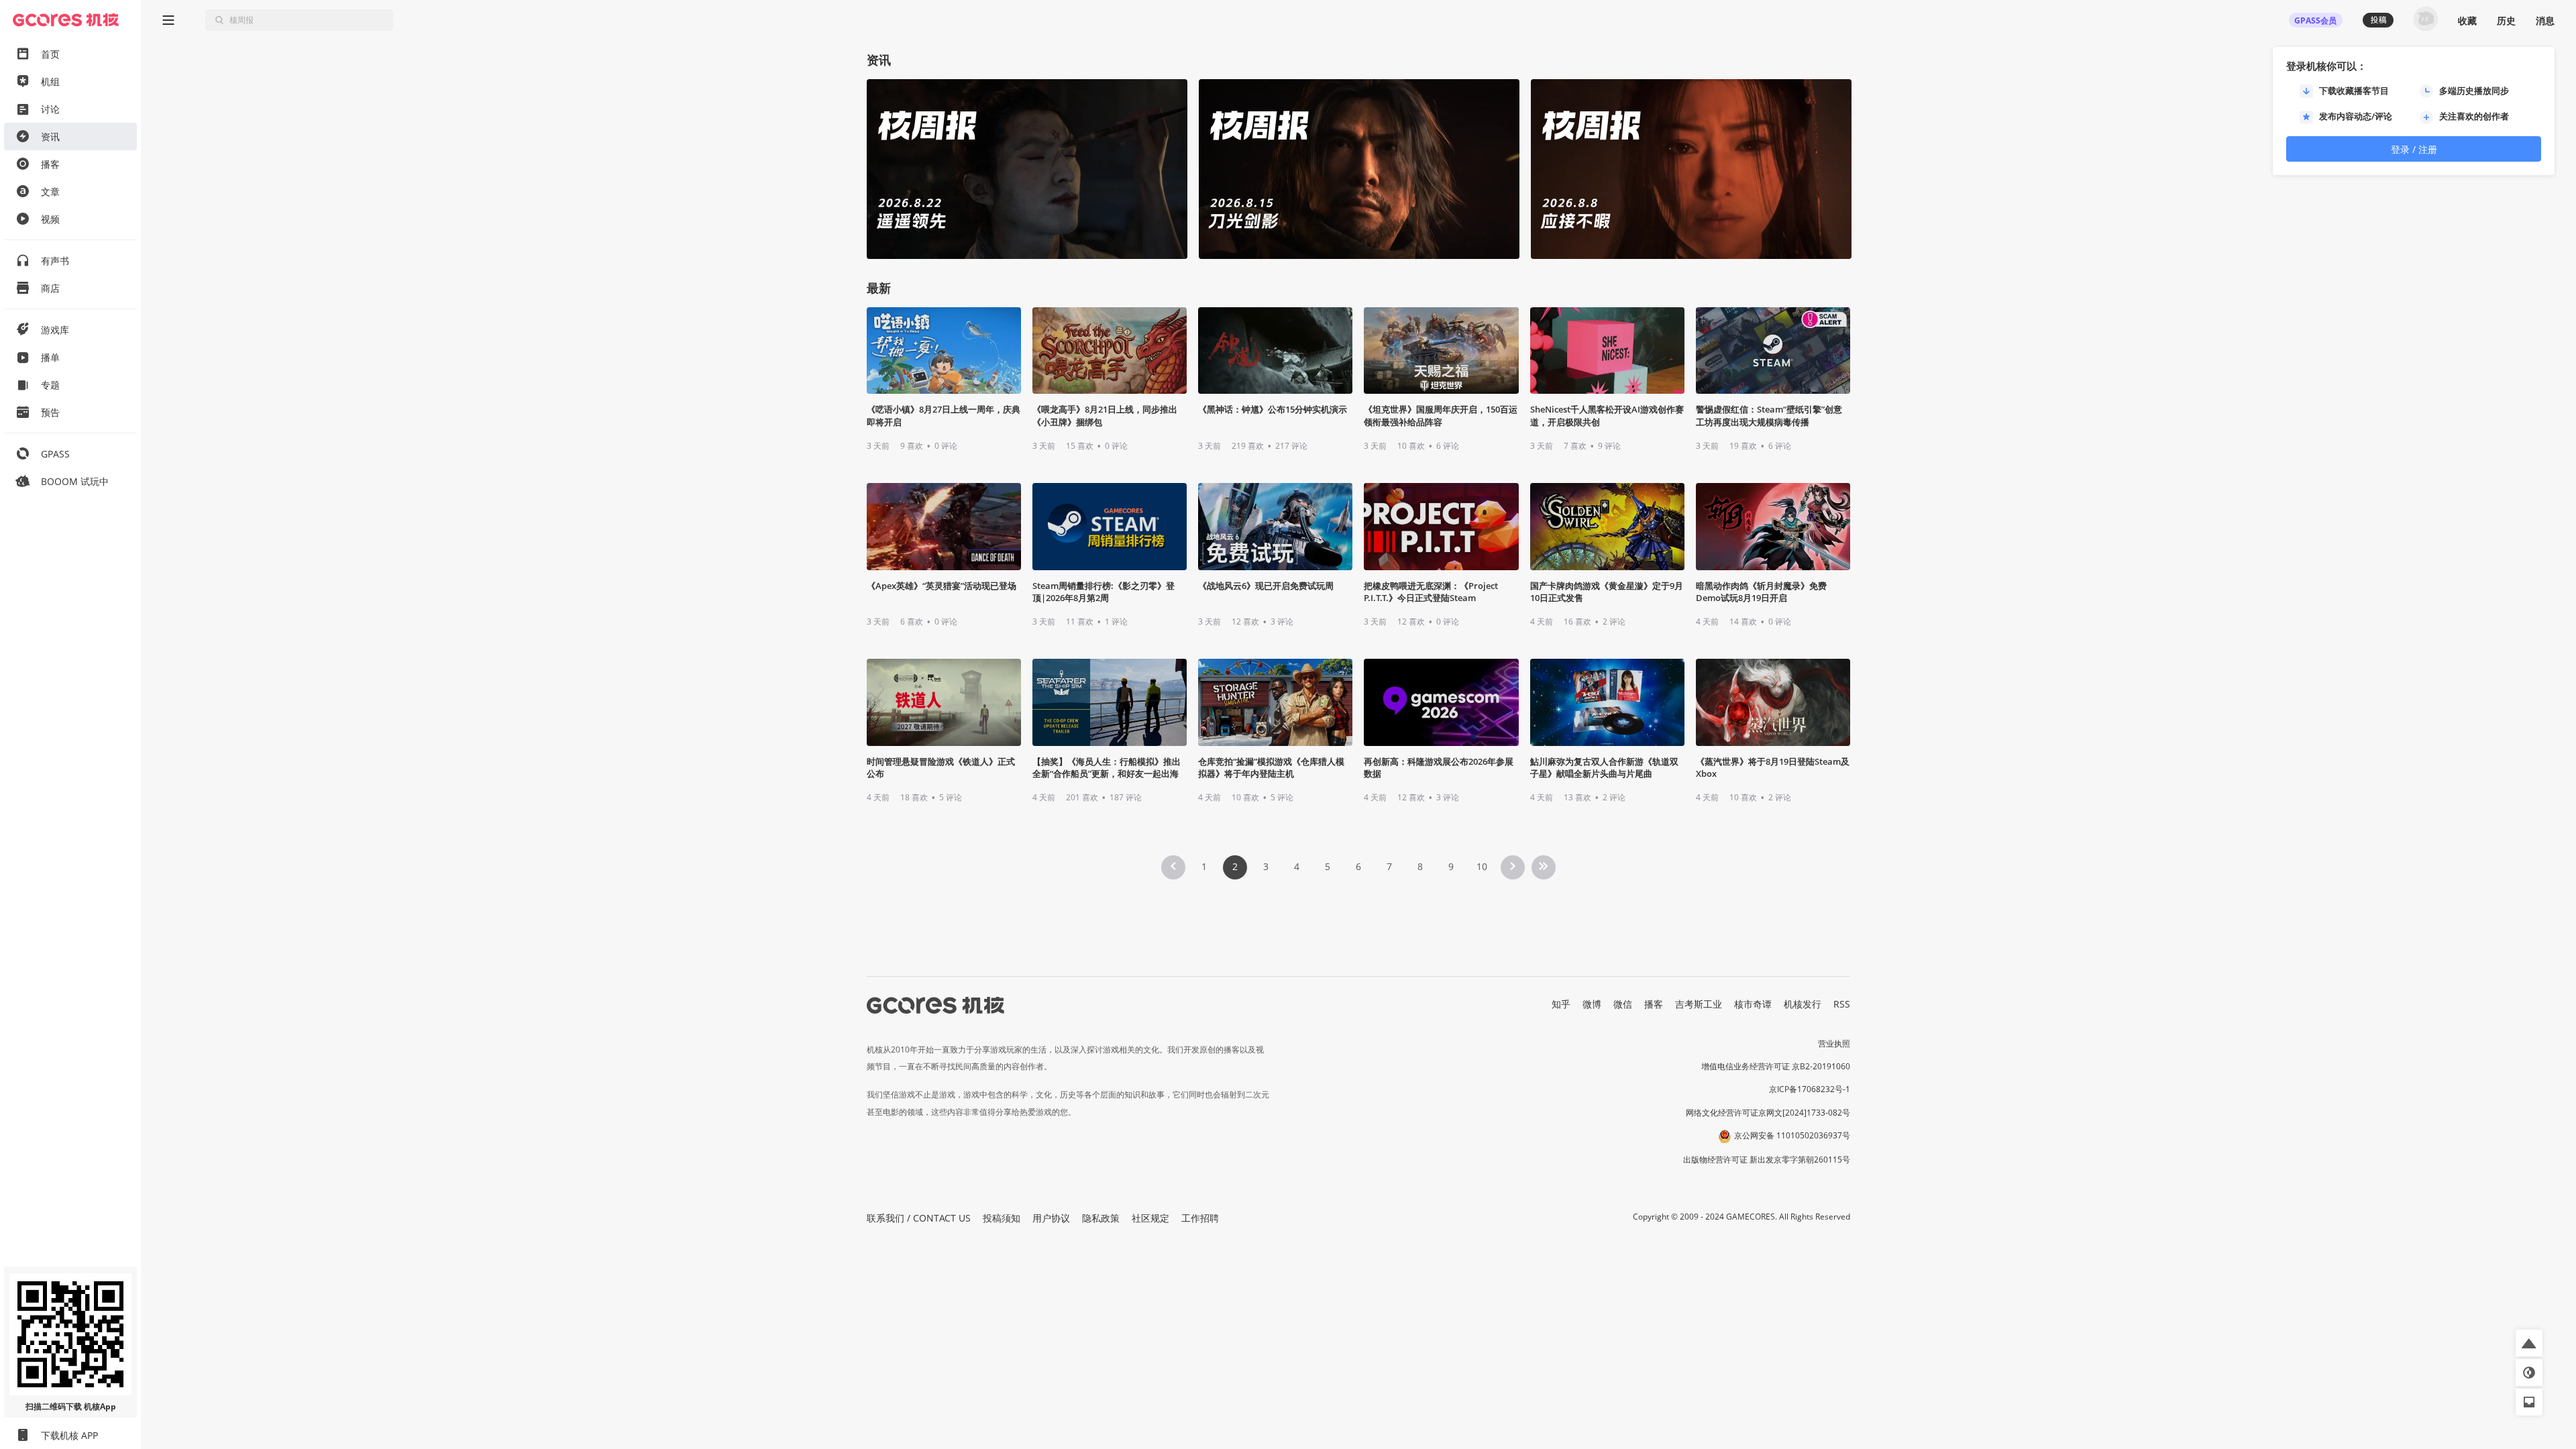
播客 (1654, 1004)
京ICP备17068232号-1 (1810, 1089)
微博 (1592, 1004)
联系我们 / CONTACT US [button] (919, 1218)
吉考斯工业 (1699, 1004)
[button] (2529, 1343)
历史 (2506, 20)
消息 (2545, 20)
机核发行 (1803, 1004)
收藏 (2467, 20)
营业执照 (1834, 1043)
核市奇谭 (1753, 1004)
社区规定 (1150, 1218)
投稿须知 (1002, 1218)
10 (1482, 866)
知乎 (1561, 1004)
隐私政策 (1101, 1218)
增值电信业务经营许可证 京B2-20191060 (1776, 1066)
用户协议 (1051, 1218)
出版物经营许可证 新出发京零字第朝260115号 (1767, 1160)
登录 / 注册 (2414, 149)
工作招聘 (1200, 1218)
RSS (1842, 1004)
